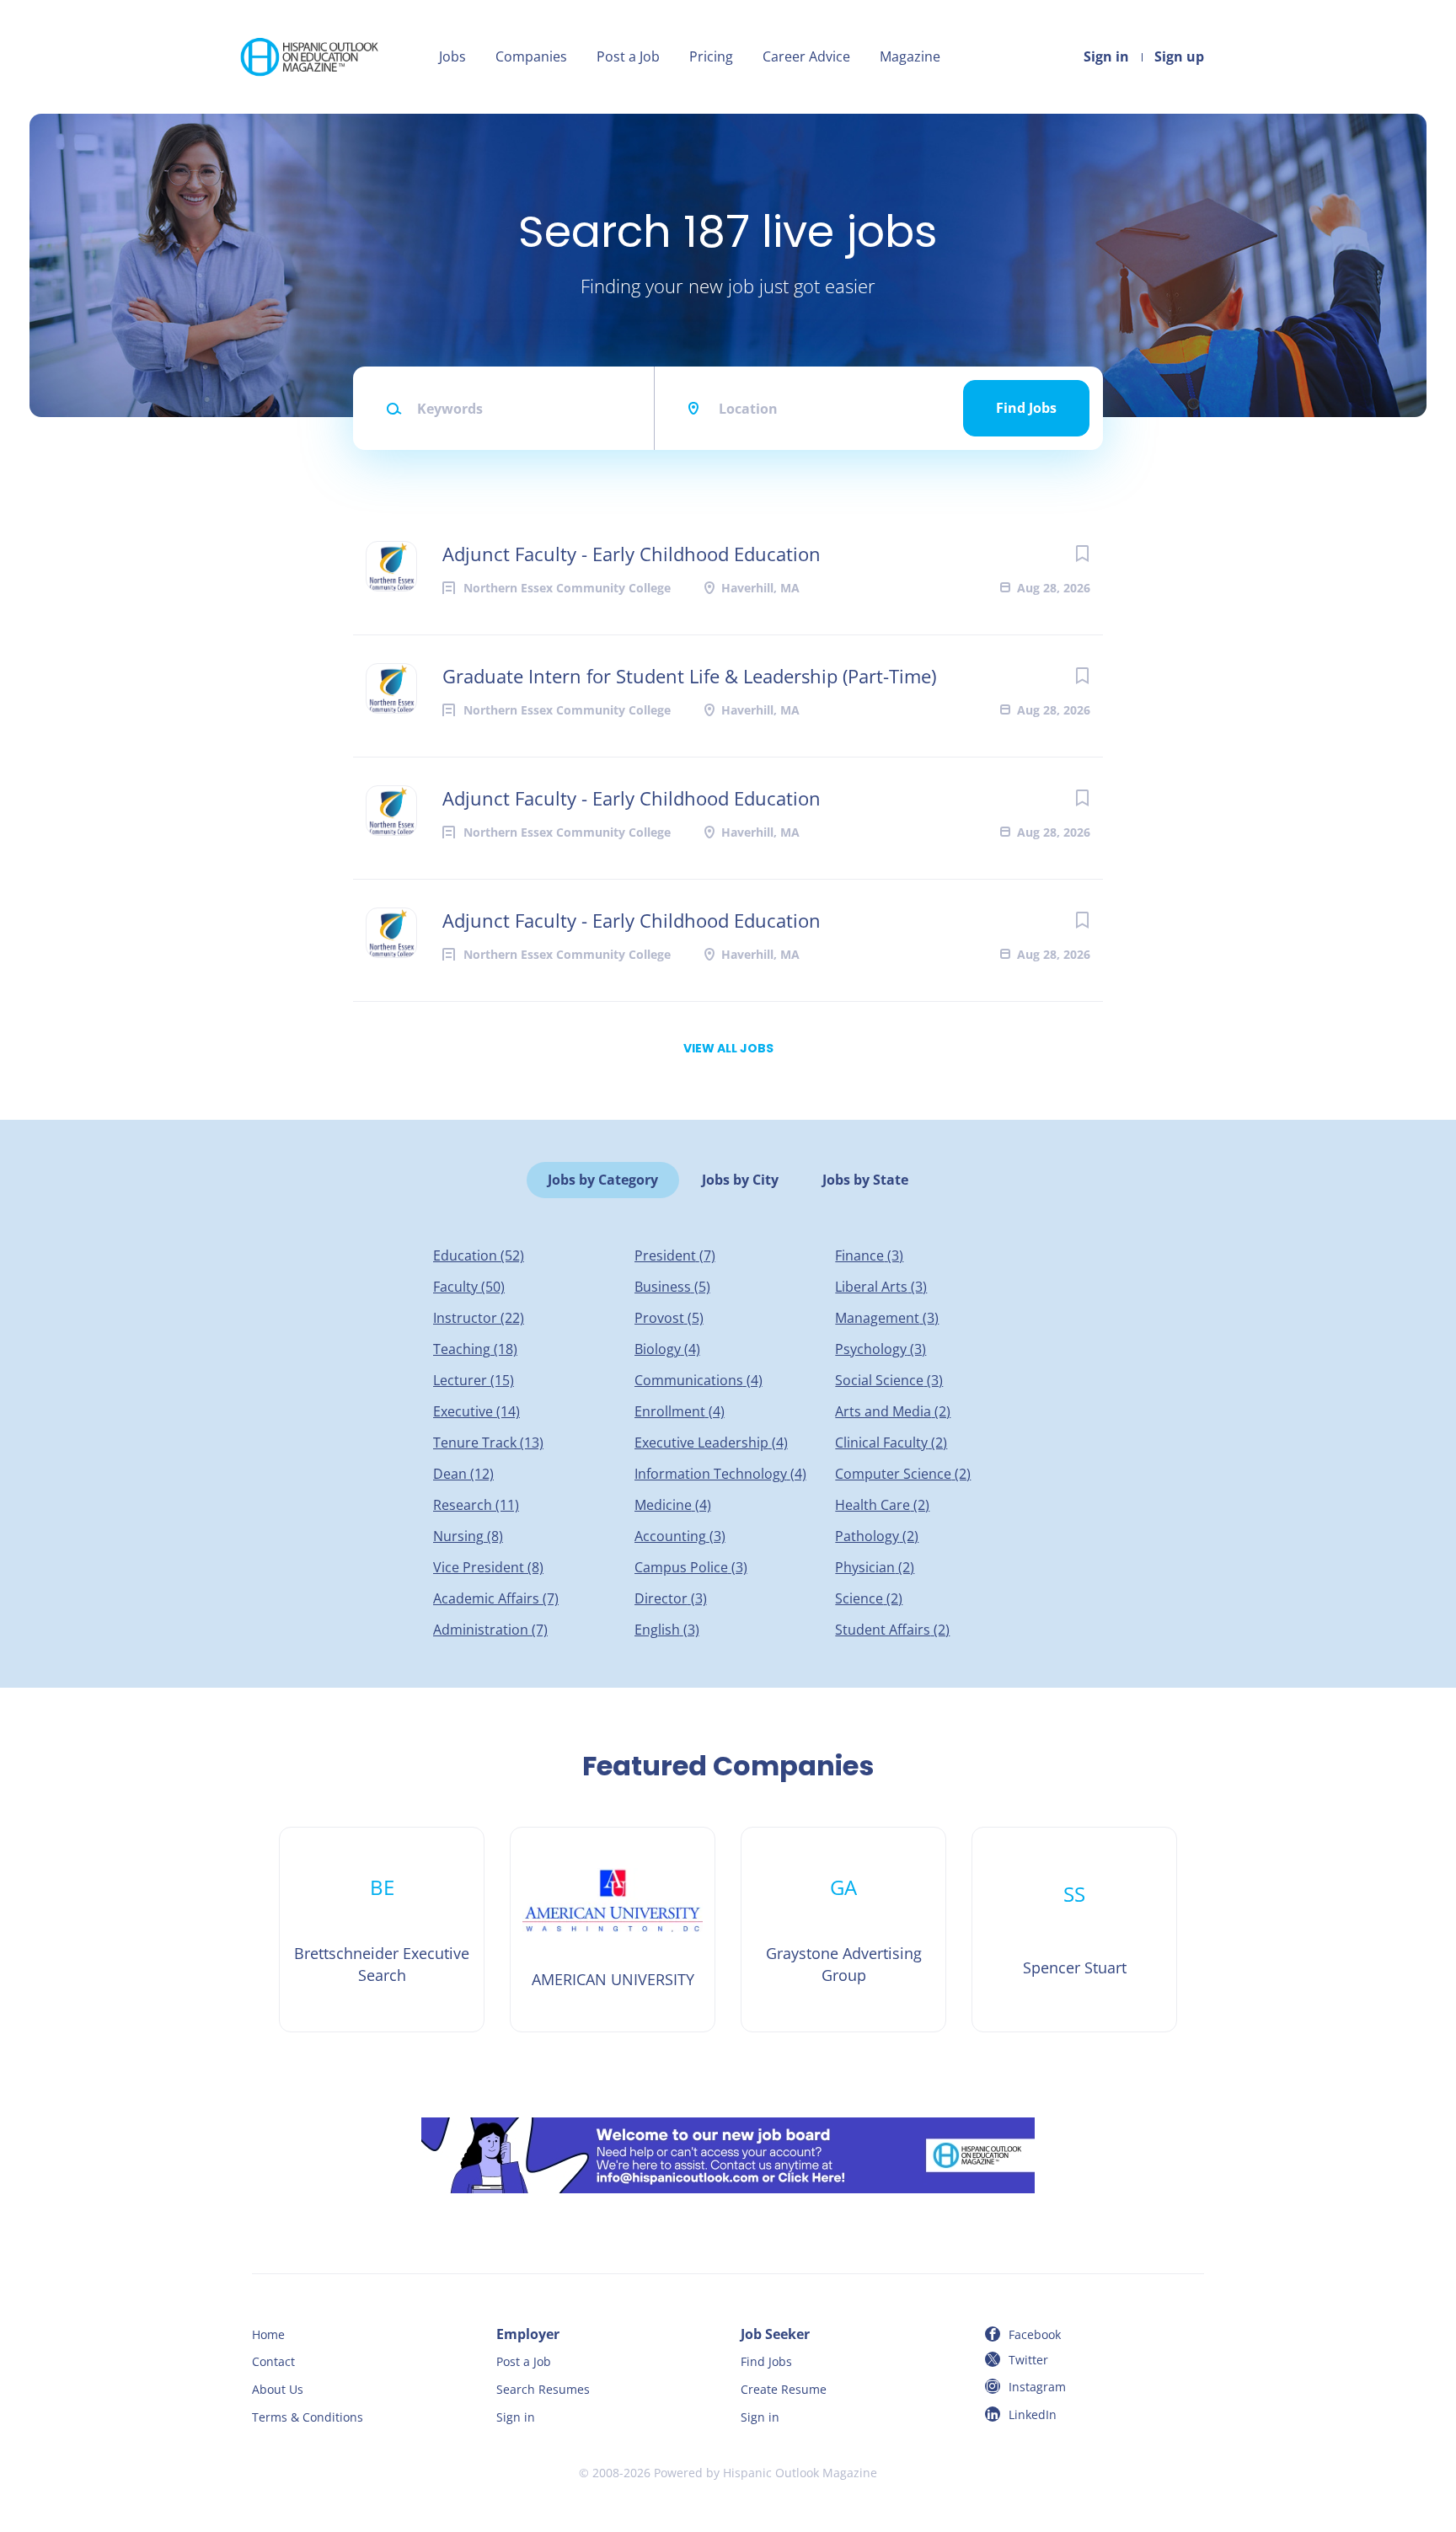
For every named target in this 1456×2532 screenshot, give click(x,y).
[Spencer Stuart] (1074, 1930)
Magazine (910, 56)
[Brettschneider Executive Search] (382, 1930)
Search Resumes (543, 2389)
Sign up (1179, 56)
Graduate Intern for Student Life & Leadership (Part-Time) (689, 676)
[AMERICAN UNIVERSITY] (613, 1930)
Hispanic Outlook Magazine (800, 2473)
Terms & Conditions (308, 2417)
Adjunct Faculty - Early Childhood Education (632, 554)
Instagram (1037, 2387)
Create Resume (784, 2389)
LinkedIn (1033, 2414)
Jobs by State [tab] (865, 1180)
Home (268, 2334)
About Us (278, 2389)
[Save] (1082, 553)
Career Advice (806, 56)
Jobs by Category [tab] (603, 1180)
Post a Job (628, 56)
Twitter (1028, 2360)
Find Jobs (1026, 408)
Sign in (1106, 56)
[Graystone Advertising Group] (843, 1930)
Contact (273, 2361)
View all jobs (728, 1048)
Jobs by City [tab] (740, 1180)
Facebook (1035, 2334)
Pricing (711, 56)
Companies (531, 56)
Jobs (452, 56)
